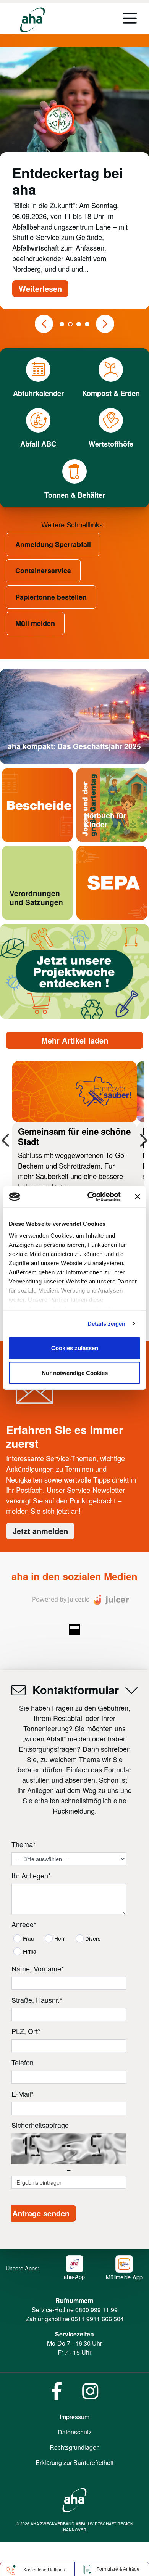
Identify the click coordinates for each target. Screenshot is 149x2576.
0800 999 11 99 (96, 2310)
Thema (23, 1844)
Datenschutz (75, 2432)
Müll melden (35, 623)
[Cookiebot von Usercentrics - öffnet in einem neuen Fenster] (90, 1197)
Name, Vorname (38, 1968)
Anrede (24, 1924)
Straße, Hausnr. (37, 2000)
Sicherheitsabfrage (40, 2125)
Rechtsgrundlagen (75, 2447)
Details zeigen (106, 1324)
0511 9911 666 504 (97, 2319)
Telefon (23, 2062)
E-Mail (23, 2094)
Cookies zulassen (75, 1348)
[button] (44, 324)
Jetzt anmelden (40, 1531)
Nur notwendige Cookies (75, 1373)
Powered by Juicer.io (61, 1599)
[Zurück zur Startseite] (32, 20)
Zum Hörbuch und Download (106, 842)
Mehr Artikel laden (75, 1040)
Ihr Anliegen (31, 1875)
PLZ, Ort (26, 2031)
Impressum (74, 2417)
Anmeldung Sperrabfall (53, 544)
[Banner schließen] (138, 1196)
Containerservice (43, 571)
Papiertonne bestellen (51, 597)
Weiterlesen (40, 289)
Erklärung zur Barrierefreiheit (74, 2463)
